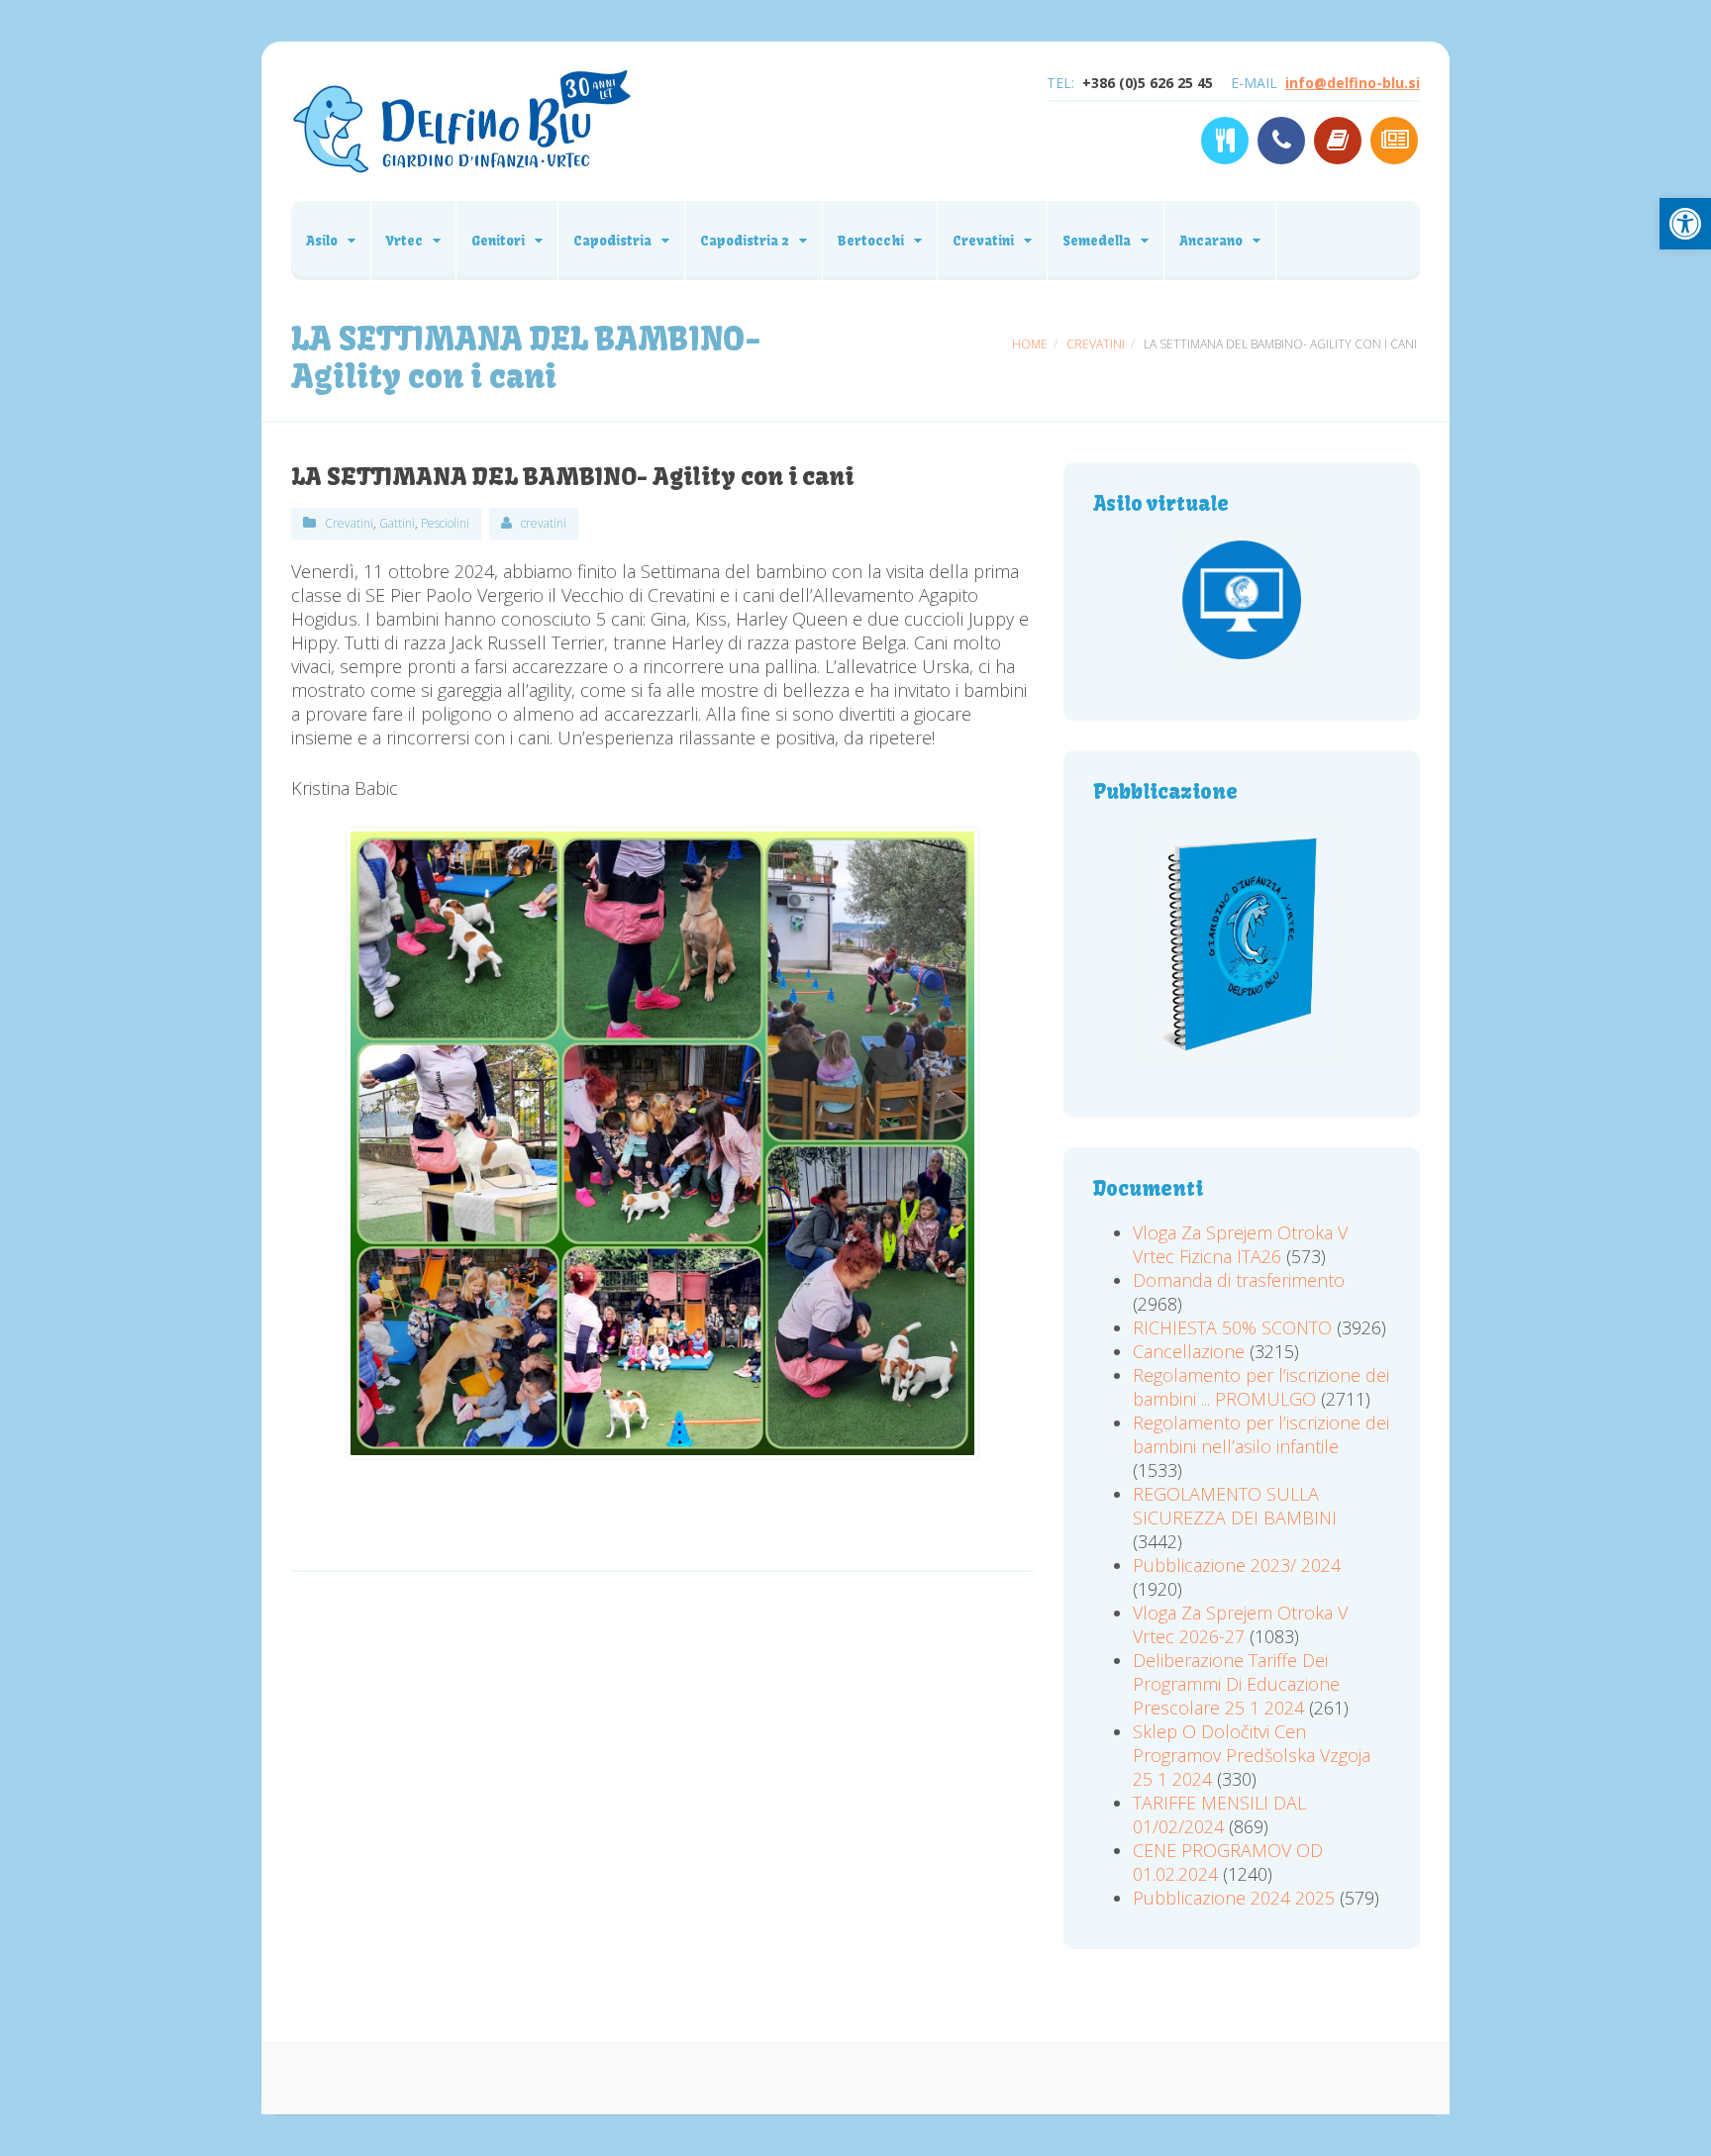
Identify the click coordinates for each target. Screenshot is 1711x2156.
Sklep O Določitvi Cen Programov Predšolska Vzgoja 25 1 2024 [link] (1252, 1755)
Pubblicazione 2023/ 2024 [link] (1237, 1565)
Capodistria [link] (612, 241)
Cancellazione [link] (1189, 1351)
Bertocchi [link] (871, 241)
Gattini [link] (397, 523)
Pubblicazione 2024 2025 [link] (1234, 1898)
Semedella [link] (1097, 241)
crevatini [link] (544, 523)
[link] (1685, 224)
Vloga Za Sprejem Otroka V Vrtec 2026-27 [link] (1240, 1624)
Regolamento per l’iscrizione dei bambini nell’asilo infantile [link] (1261, 1434)
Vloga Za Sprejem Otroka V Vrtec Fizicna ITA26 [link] (1240, 1244)
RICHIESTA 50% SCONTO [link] (1232, 1327)
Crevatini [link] (983, 241)
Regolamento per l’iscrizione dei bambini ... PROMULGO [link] (1261, 1387)
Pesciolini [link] (445, 523)
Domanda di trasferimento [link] (1239, 1280)
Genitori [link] (498, 241)
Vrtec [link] (404, 241)
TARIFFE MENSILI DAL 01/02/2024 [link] (1219, 1814)
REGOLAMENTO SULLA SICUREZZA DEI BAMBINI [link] (1235, 1506)
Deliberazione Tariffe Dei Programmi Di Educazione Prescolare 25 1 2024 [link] (1236, 1684)
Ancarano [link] (1211, 241)
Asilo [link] (322, 241)
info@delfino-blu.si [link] (1353, 83)
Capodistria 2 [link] (745, 241)
